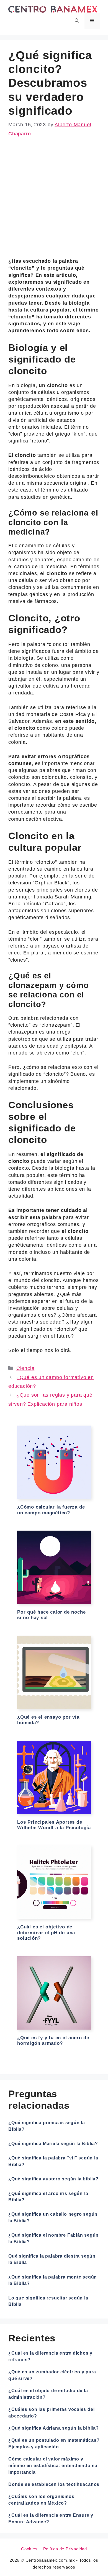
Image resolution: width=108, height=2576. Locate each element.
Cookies (29, 2549)
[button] (77, 21)
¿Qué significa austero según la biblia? (53, 2179)
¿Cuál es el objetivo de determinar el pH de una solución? (46, 1933)
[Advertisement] (54, 202)
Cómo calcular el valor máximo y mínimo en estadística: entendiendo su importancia (53, 2466)
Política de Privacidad (65, 2549)
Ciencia (25, 1368)
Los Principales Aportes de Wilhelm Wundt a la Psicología (54, 1825)
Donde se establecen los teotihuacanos (54, 2484)
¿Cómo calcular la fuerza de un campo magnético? (51, 1510)
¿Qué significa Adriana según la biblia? (54, 2428)
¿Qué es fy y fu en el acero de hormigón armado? (53, 2040)
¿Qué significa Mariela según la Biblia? (53, 2144)
